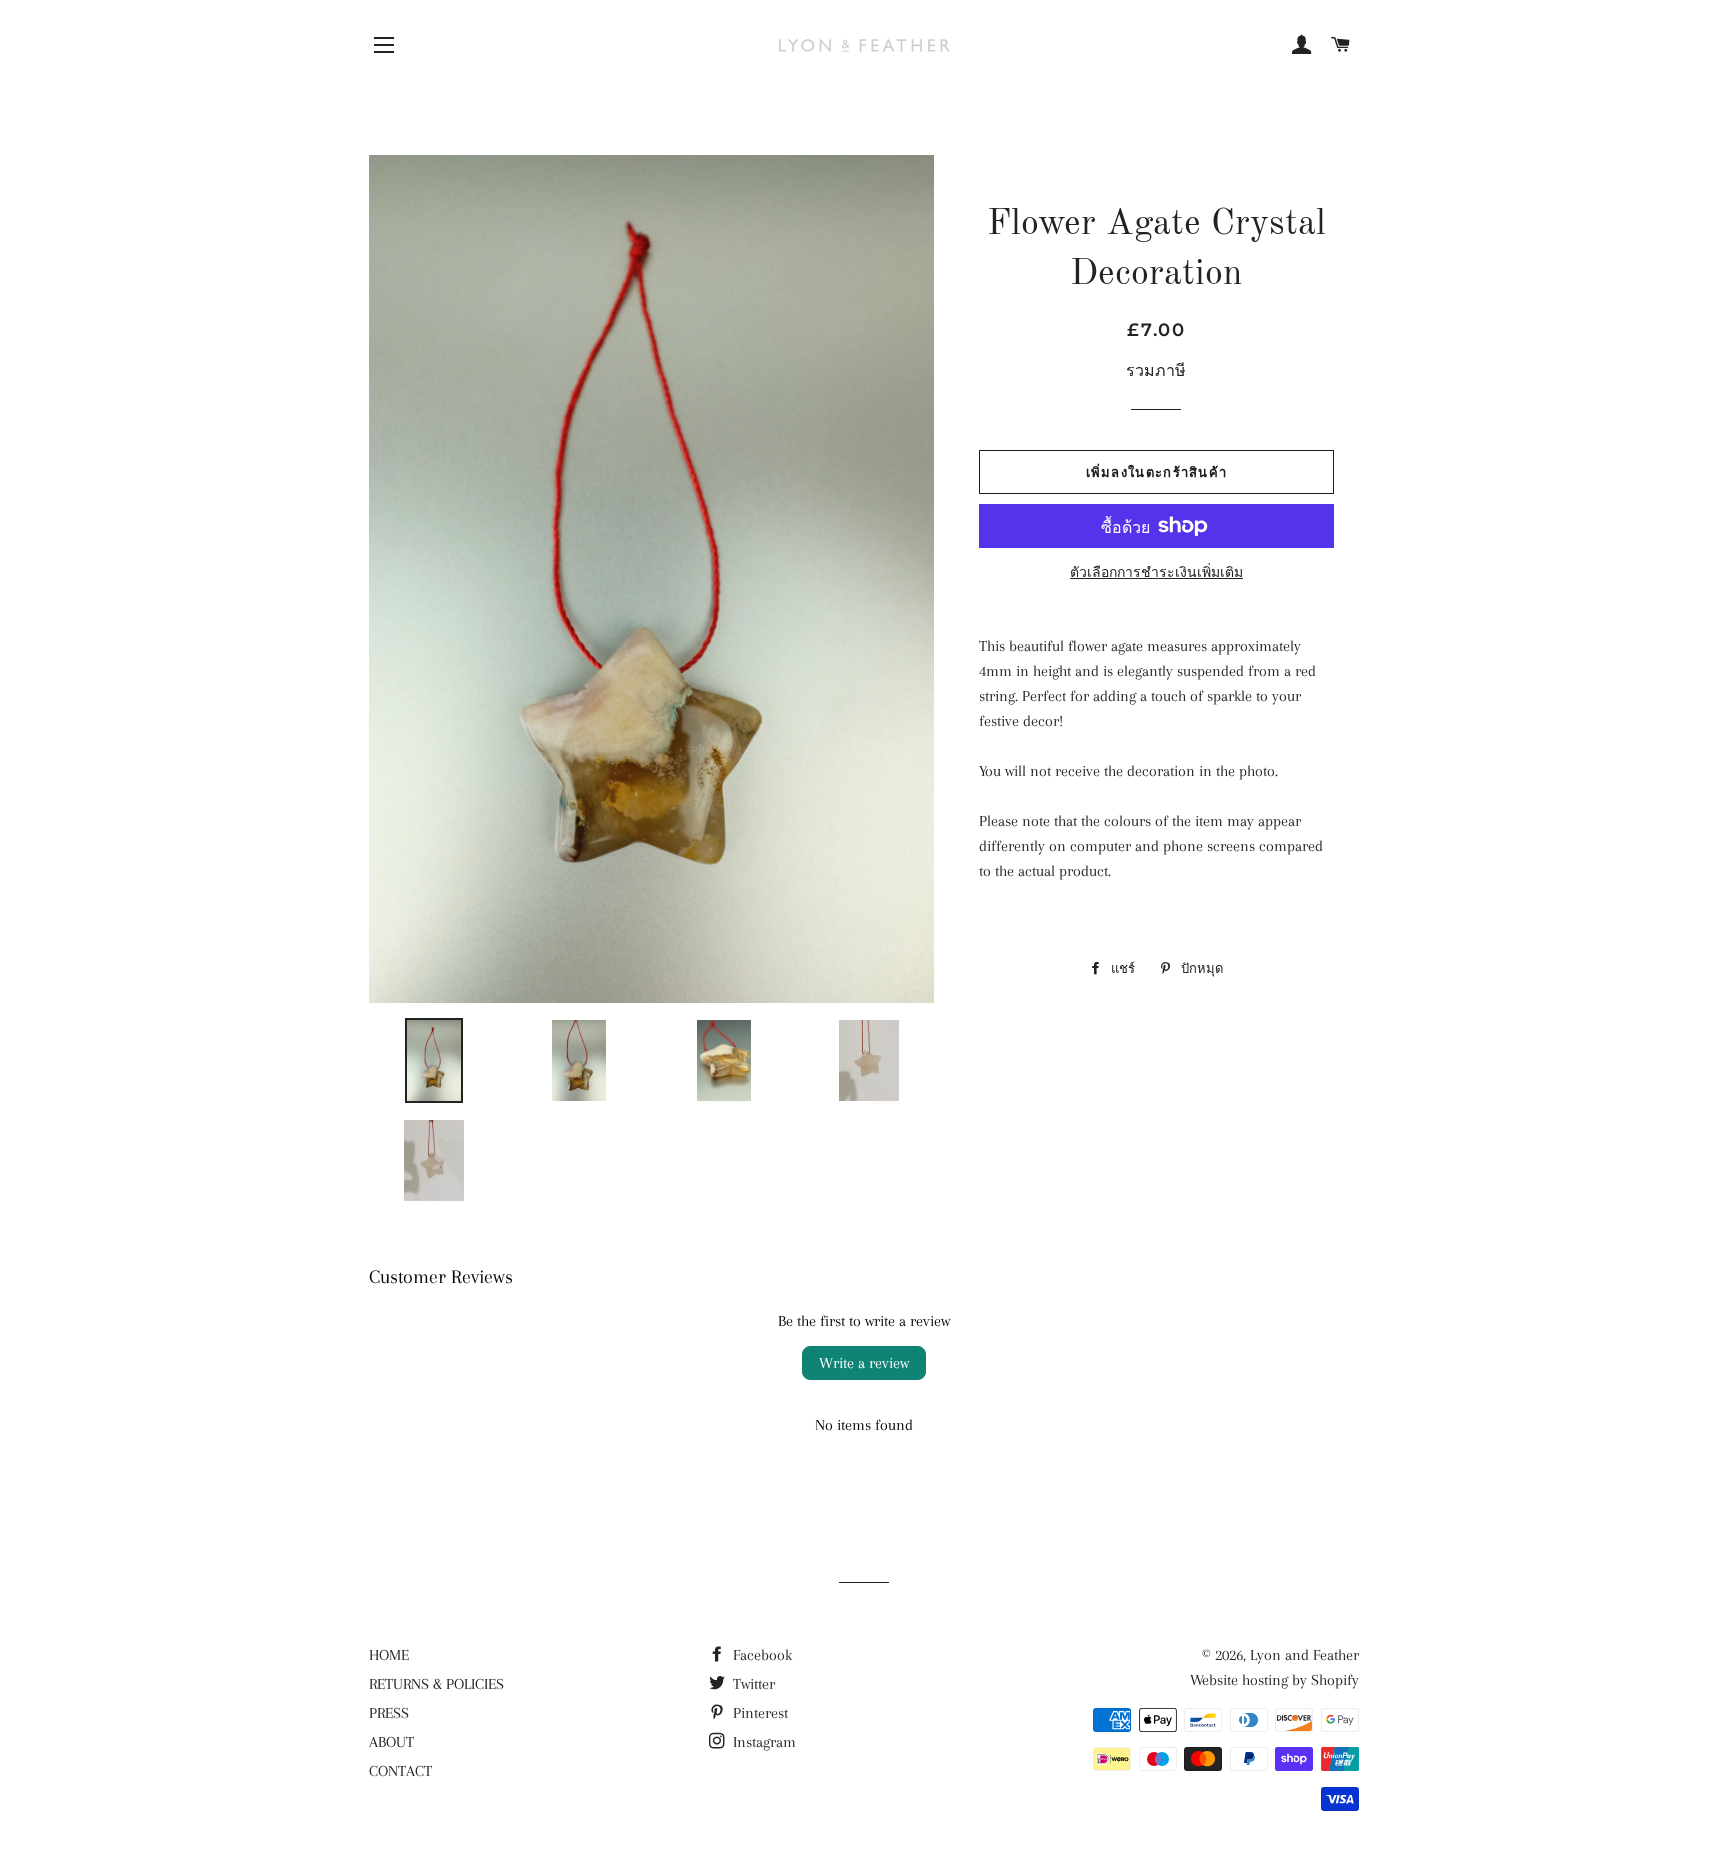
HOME (389, 1655)
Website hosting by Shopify (1274, 1680)
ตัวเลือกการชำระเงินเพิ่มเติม (1156, 572)
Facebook (760, 1655)
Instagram (762, 1742)
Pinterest (758, 1713)
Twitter (752, 1684)
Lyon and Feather (1304, 1655)
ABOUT (391, 1742)
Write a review (864, 1363)
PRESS (389, 1713)
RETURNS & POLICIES (436, 1684)
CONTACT (400, 1771)
